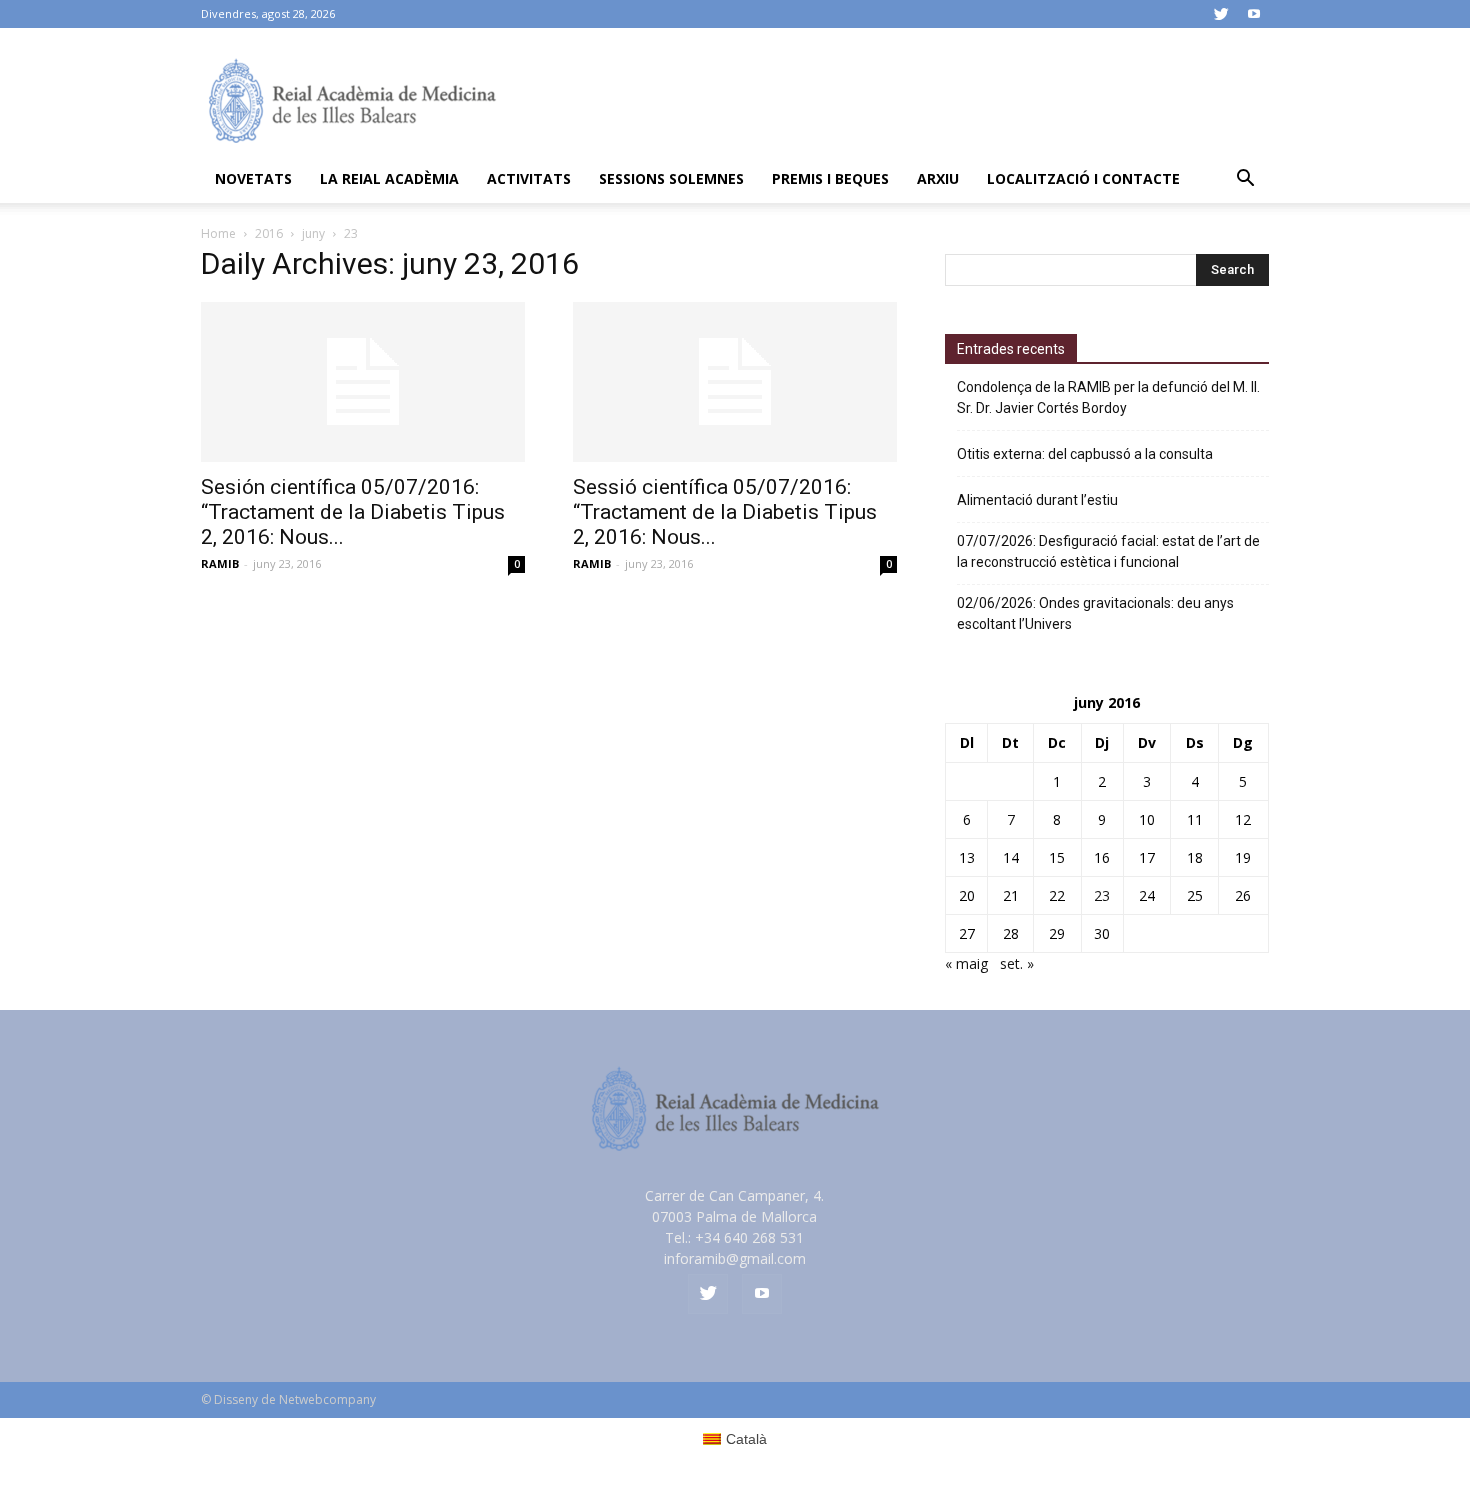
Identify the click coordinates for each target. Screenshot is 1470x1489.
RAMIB (220, 563)
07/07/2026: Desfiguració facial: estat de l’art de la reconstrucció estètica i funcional (1108, 551)
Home (218, 233)
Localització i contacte (1083, 178)
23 (1102, 895)
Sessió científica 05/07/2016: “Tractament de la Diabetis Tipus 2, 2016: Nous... (725, 512)
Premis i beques (830, 178)
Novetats (253, 178)
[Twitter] (1221, 14)
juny (313, 233)
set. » (1017, 963)
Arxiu (938, 178)
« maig (966, 963)
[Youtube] (1254, 14)
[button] (1245, 180)
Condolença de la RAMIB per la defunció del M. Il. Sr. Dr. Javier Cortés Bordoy (1108, 397)
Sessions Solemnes (671, 178)
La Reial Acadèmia (389, 178)
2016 (269, 233)
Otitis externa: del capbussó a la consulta (1085, 454)
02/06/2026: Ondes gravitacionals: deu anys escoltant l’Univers (1095, 613)
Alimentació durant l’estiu (1037, 500)
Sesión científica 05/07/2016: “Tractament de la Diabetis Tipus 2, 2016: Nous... (353, 512)
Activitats (529, 178)
